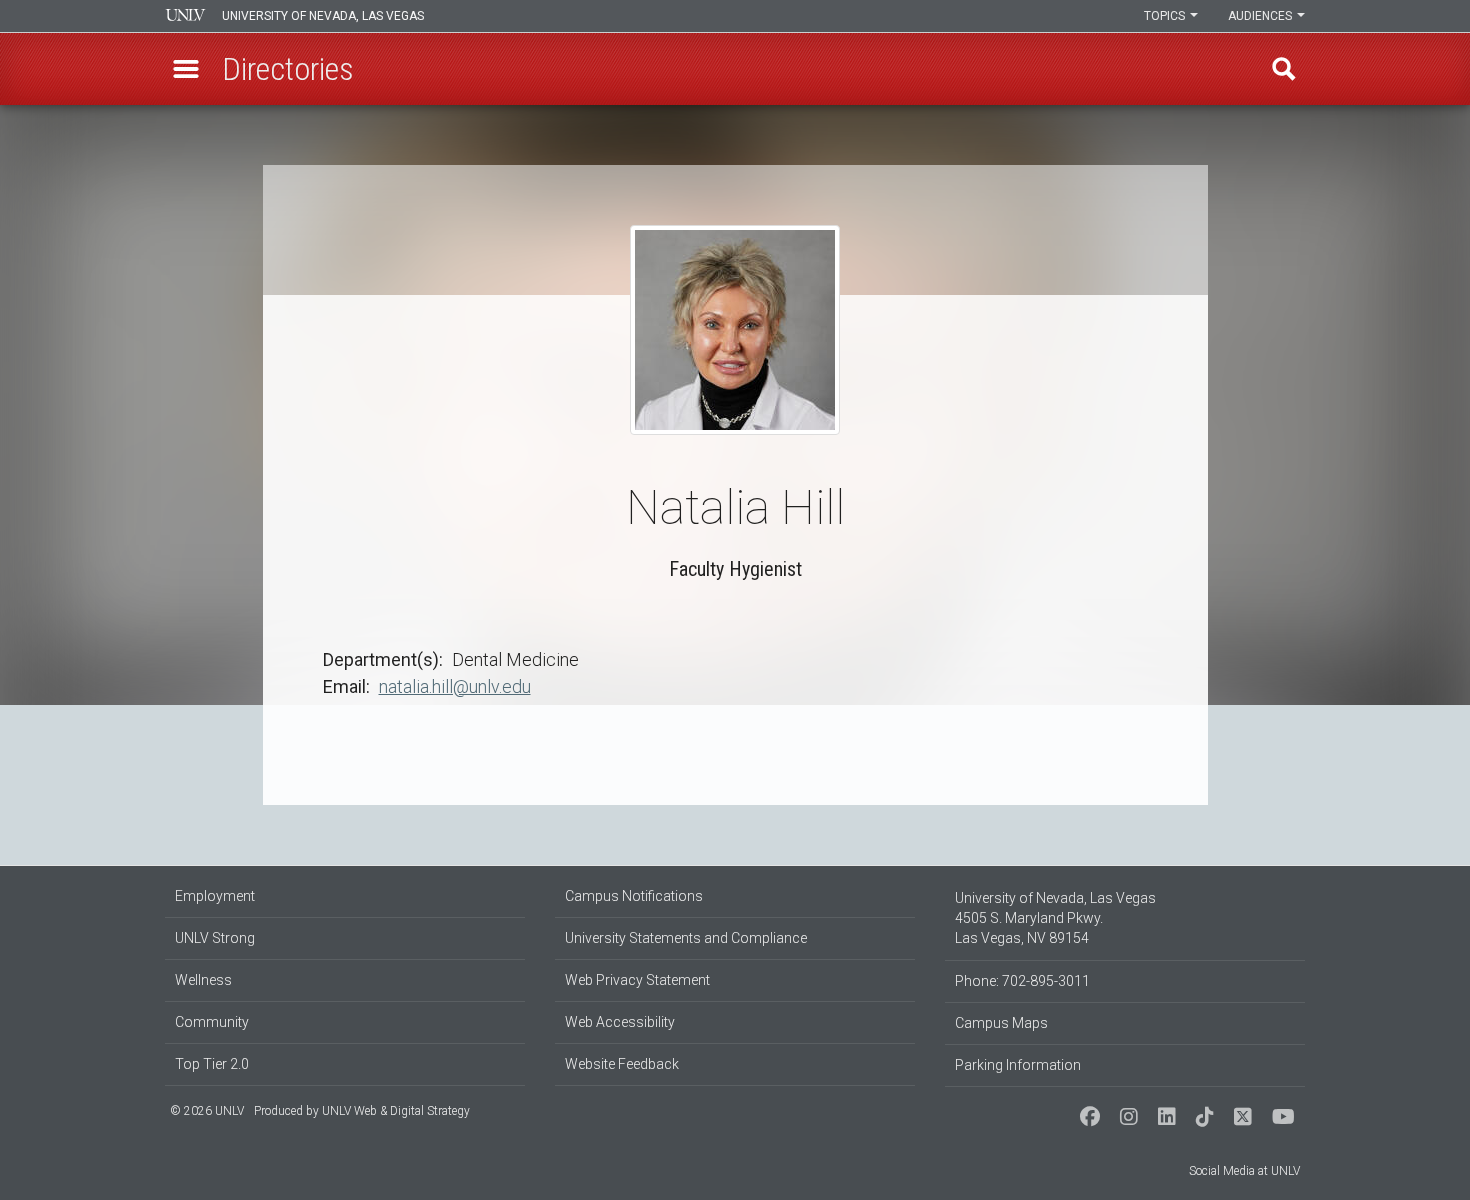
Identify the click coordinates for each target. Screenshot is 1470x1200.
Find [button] (1284, 69)
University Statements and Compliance (686, 938)
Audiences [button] (1261, 16)
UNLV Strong (215, 938)
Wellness (203, 980)
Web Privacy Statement (637, 980)
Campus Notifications (634, 896)
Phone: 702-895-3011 (1022, 981)
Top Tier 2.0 (212, 1064)
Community (212, 1022)
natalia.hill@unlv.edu (455, 686)
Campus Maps (1001, 1023)
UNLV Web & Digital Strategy (396, 1111)
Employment (215, 896)
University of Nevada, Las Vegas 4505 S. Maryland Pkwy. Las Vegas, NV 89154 (1055, 918)
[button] (186, 69)
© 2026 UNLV (207, 1111)
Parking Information (1018, 1065)
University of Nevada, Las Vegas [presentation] (323, 16)
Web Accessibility (620, 1022)
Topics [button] (1166, 16)
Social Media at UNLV (1244, 1171)
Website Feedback (622, 1064)
